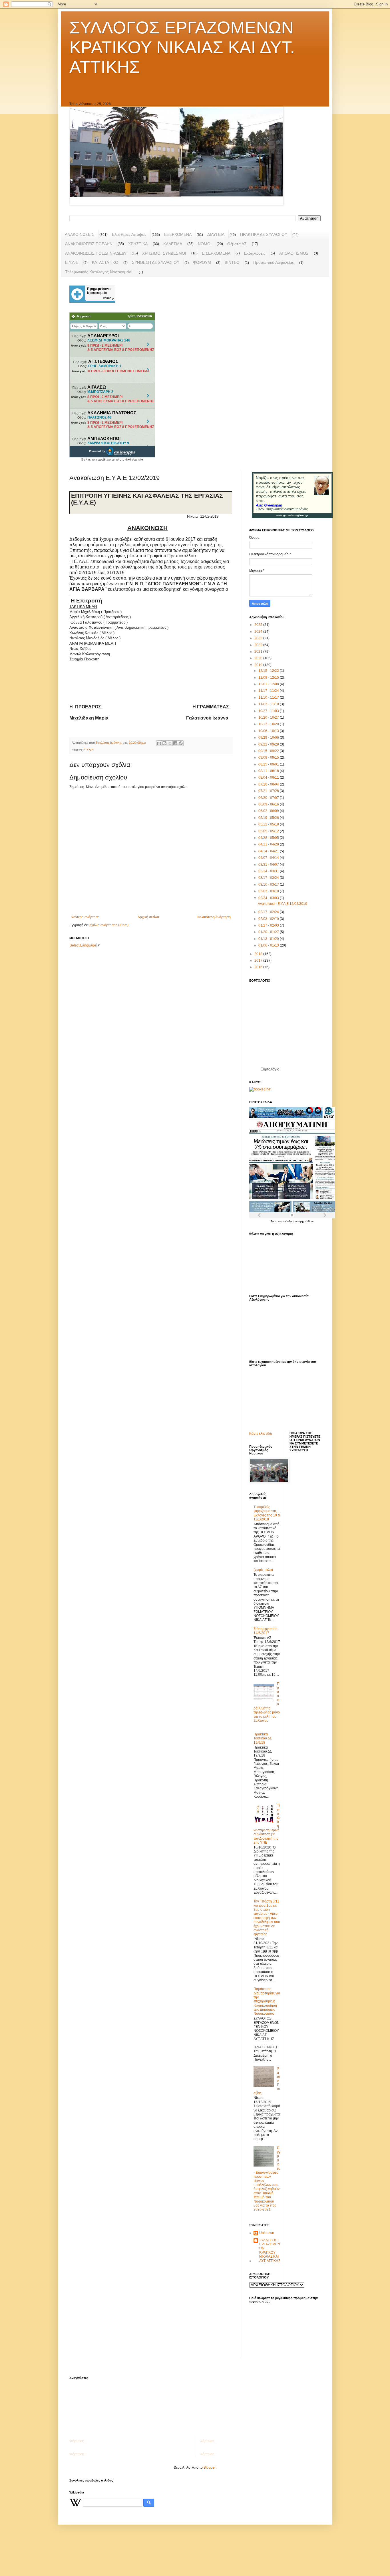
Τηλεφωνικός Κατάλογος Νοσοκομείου (99, 272)
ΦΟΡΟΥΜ (202, 262)
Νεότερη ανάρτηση (85, 917)
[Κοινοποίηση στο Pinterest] (181, 743)
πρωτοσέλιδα (284, 1221)
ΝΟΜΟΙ (205, 244)
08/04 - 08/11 (269, 777)
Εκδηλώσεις (255, 253)
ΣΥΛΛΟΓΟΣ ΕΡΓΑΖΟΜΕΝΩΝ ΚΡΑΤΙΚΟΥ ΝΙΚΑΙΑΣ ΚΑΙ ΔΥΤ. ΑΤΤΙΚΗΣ (182, 47)
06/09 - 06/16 (269, 804)
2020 (259, 658)
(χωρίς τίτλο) (263, 1570)
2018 (259, 954)
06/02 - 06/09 (269, 811)
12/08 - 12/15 (269, 678)
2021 (259, 652)
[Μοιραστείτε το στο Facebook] (175, 743)
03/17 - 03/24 (269, 878)
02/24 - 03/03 (269, 898)
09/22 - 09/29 (269, 744)
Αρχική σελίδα (148, 917)
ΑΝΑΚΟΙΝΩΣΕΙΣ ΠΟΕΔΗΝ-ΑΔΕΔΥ (96, 253)
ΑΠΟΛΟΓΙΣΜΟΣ (294, 253)
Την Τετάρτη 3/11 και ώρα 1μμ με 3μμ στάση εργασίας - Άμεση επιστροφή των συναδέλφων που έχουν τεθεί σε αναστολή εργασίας (267, 1918)
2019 (259, 665)
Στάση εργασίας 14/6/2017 (265, 1631)
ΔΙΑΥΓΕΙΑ (216, 234)
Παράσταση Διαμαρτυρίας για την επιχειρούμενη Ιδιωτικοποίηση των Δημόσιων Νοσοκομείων (267, 2001)
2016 (259, 967)
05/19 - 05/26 (269, 818)
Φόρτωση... (78, 2441)
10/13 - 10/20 (269, 724)
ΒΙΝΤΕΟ (232, 262)
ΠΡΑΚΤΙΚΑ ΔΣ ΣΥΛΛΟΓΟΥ (264, 234)
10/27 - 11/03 (269, 711)
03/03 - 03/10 (269, 891)
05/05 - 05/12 (269, 831)
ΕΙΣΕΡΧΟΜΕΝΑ (216, 253)
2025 (259, 625)
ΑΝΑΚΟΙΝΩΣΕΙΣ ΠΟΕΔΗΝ (89, 244)
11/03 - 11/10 (269, 704)
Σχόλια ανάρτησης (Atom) (109, 925)
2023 (259, 638)
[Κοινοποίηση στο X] (170, 743)
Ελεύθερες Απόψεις (129, 234)
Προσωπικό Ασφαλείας (274, 262)
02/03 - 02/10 (269, 919)
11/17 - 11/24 (269, 691)
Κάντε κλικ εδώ (261, 1434)
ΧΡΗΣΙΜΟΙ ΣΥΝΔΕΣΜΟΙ (164, 253)
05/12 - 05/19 (269, 824)
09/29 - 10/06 (269, 738)
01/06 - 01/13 (269, 945)
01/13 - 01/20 (269, 939)
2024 (259, 632)
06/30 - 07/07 (269, 798)
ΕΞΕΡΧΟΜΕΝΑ (178, 234)
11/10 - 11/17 (269, 698)
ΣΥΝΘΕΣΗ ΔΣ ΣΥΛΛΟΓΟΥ (156, 262)
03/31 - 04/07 (269, 865)
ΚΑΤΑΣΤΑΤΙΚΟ (105, 262)
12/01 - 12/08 (269, 684)
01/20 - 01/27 (269, 932)
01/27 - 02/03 (269, 925)
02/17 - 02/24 (269, 912)
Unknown (267, 2233)
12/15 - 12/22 (269, 671)
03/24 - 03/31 (269, 871)
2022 (259, 645)
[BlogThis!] (164, 743)
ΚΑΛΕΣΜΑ (173, 244)
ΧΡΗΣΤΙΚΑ (138, 244)
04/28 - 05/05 (269, 838)
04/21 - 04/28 (269, 844)
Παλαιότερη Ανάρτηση (214, 917)
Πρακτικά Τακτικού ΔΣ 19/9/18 (263, 1738)
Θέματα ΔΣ (237, 244)
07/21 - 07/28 (269, 791)
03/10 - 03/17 (269, 885)
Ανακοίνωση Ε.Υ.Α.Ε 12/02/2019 (283, 904)
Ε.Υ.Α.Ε (72, 262)
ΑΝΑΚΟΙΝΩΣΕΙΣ (80, 234)
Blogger (210, 2468)
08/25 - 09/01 (269, 764)
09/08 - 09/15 (269, 757)
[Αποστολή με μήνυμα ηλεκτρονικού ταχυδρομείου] (159, 743)
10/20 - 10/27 (269, 718)
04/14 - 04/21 (269, 851)
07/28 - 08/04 (269, 784)
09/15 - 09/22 (269, 751)
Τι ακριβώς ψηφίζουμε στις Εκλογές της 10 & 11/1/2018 (267, 1513)
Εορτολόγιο (270, 1069)
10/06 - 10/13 (269, 731)
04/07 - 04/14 (269, 858)
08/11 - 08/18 (269, 771)
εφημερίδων (306, 1221)
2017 (259, 961)
